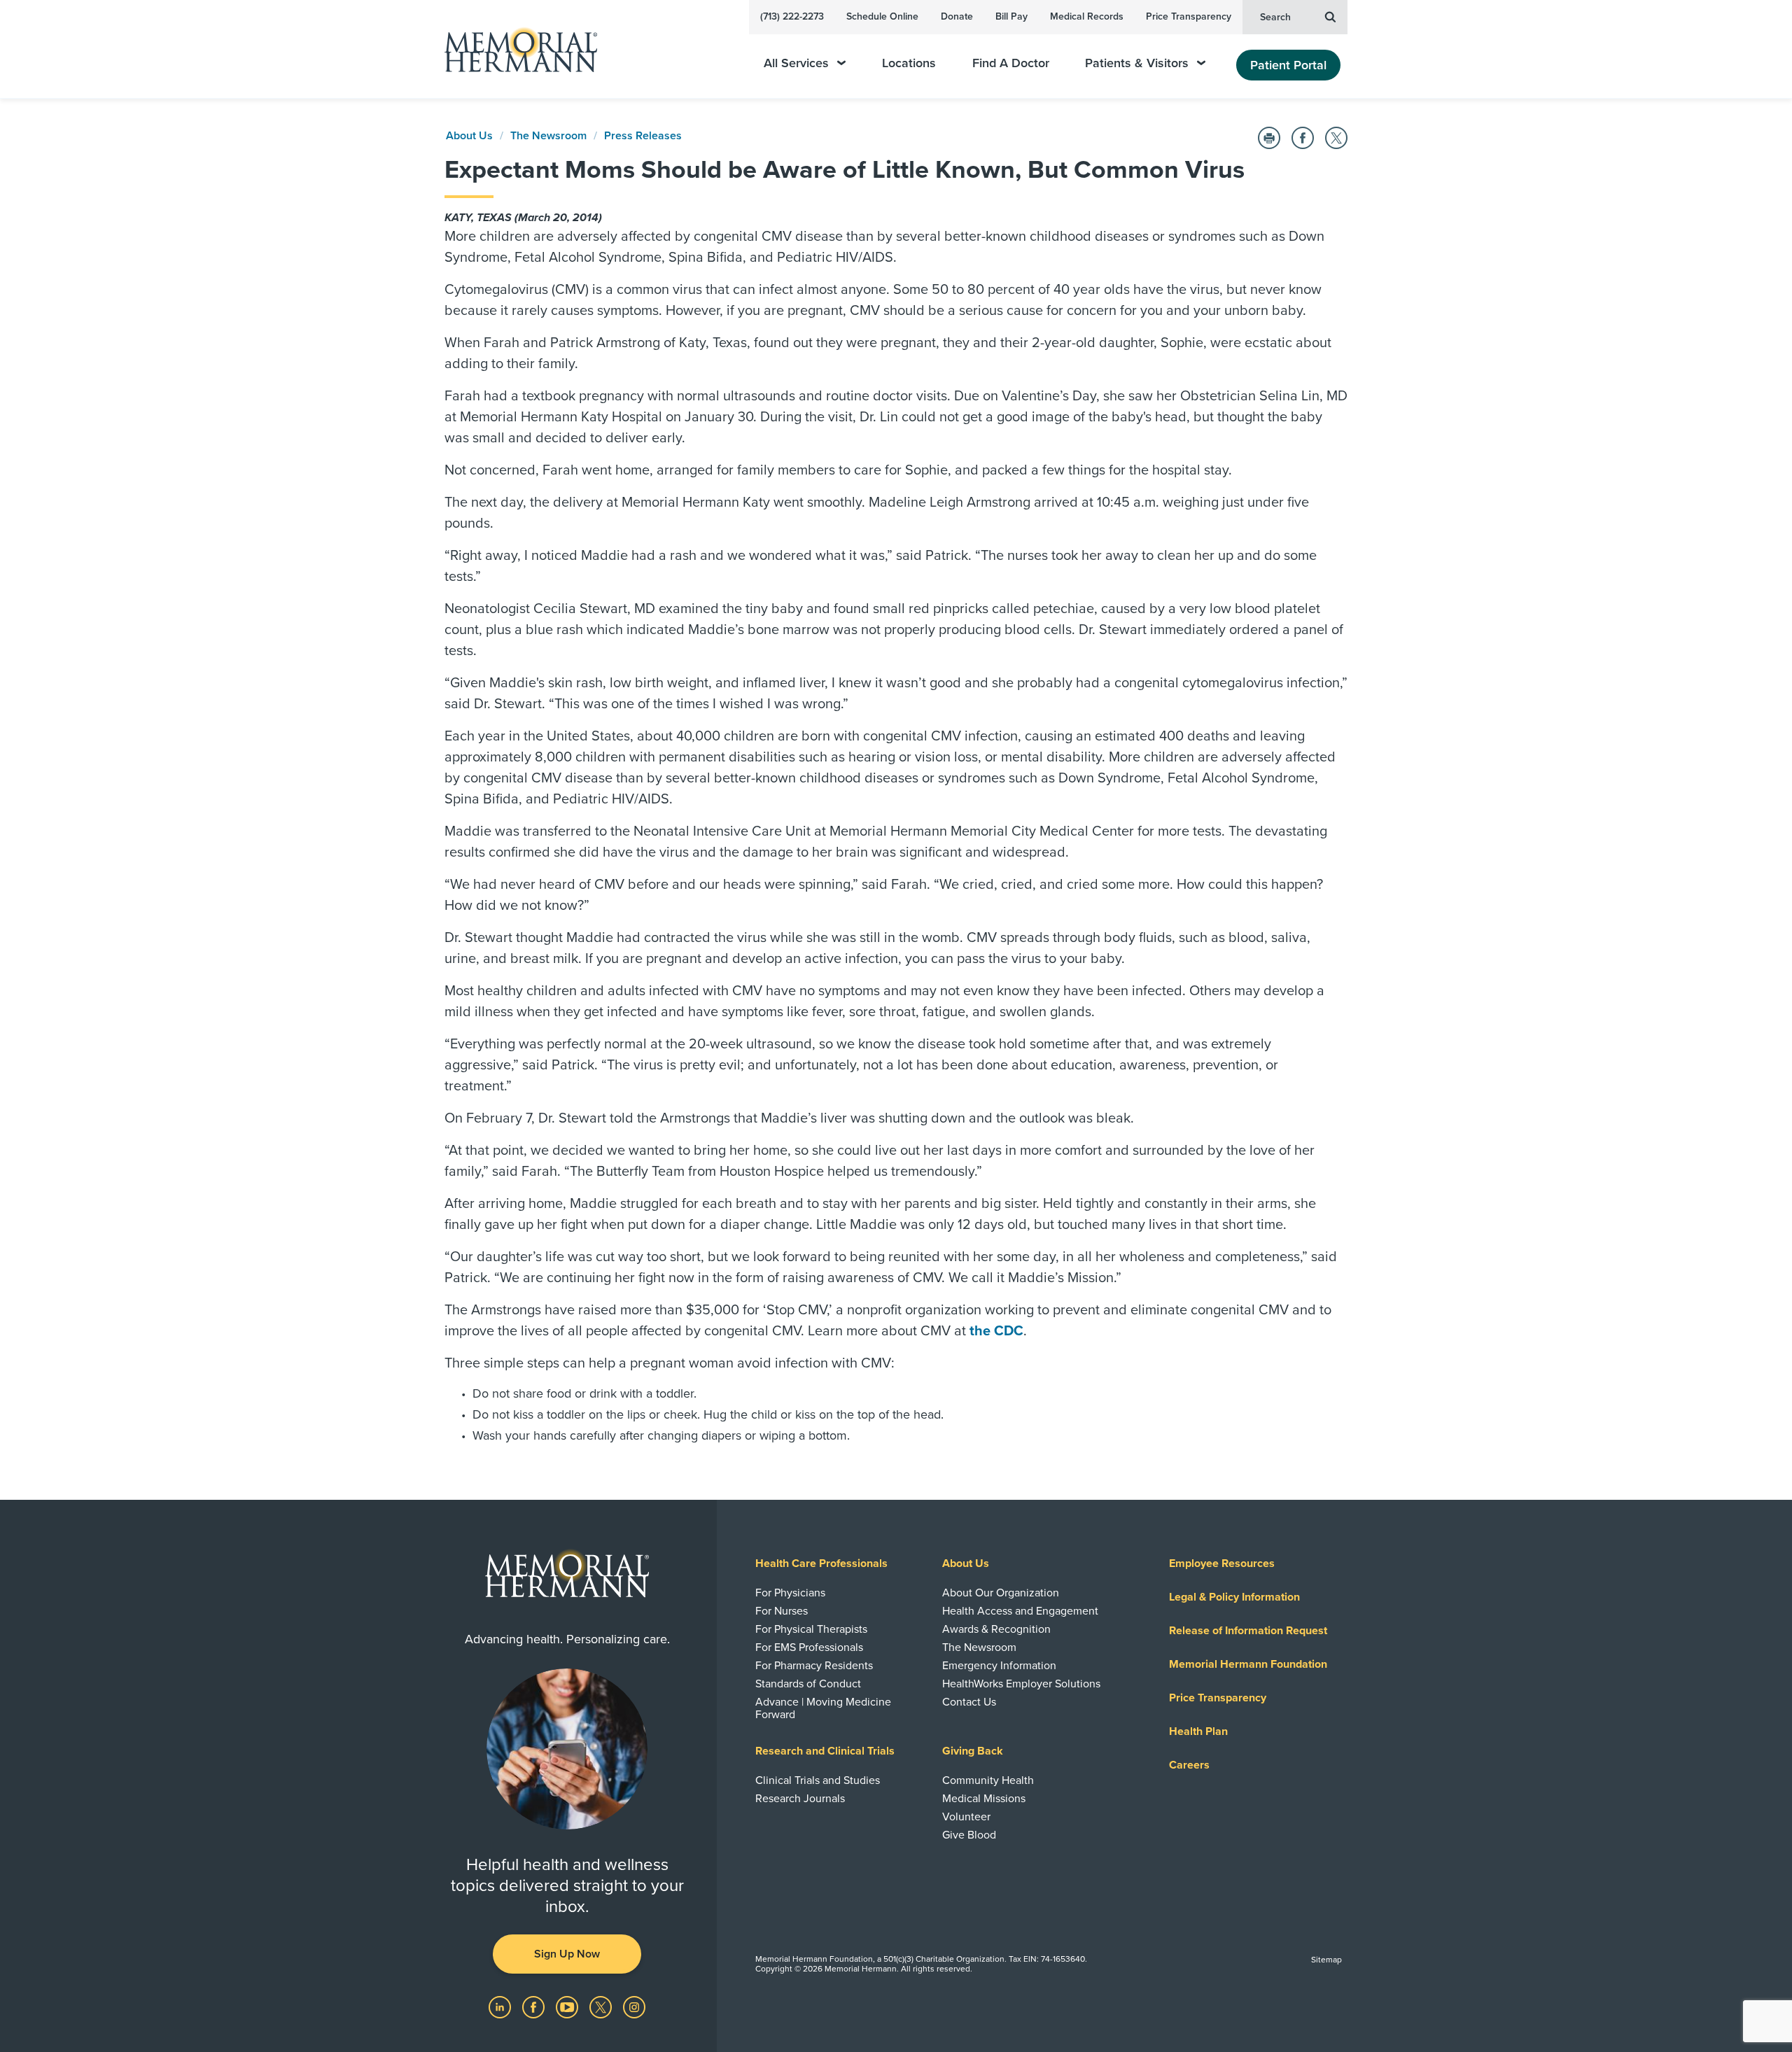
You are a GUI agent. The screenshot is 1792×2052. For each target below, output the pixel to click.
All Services (796, 63)
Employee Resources (1222, 1563)
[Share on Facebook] (1303, 138)
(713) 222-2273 (792, 16)
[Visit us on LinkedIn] (501, 2007)
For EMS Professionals (809, 1647)
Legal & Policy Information (1234, 1597)
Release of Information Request (1248, 1631)
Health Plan (1198, 1731)
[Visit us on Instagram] (634, 2007)
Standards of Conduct (808, 1684)
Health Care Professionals (821, 1563)
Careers (1189, 1765)
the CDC (996, 1331)
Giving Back (973, 1751)
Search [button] (1275, 17)
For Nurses (782, 1611)
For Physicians (790, 1593)
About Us (469, 136)
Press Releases (643, 136)
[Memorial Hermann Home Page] (514, 49)
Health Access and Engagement (1020, 1611)
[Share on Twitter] (1336, 138)
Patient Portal (1288, 65)
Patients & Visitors (1137, 63)
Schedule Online (882, 16)
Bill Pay (1011, 16)
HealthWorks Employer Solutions (1021, 1684)
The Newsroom (548, 136)
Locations (909, 63)
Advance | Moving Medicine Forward (823, 1708)
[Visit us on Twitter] (602, 2007)
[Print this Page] (1269, 138)
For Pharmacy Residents (814, 1666)
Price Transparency (1189, 16)
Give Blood (969, 1835)
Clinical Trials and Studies (818, 1780)
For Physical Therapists (811, 1629)
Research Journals (800, 1799)
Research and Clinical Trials (825, 1751)
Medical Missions (984, 1799)
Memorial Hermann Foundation (1248, 1664)
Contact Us (969, 1702)
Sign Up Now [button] (567, 1954)
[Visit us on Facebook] (535, 2007)
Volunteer (966, 1817)
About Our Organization (1001, 1593)
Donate (957, 16)
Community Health (988, 1780)
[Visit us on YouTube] (568, 2007)
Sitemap (1326, 1960)
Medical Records (1087, 16)
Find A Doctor (1011, 63)
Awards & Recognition (996, 1629)
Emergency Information (999, 1666)
